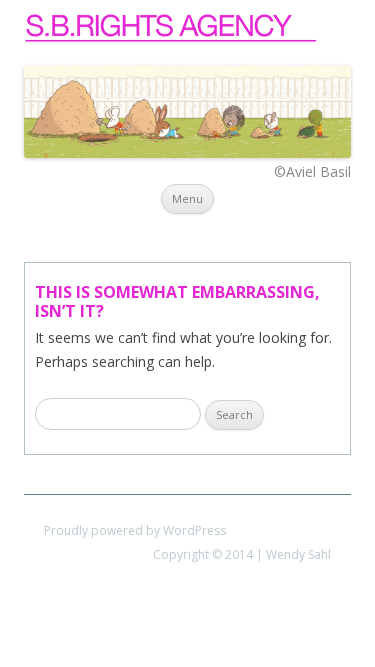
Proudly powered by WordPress (135, 530)
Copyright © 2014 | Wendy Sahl (242, 554)
